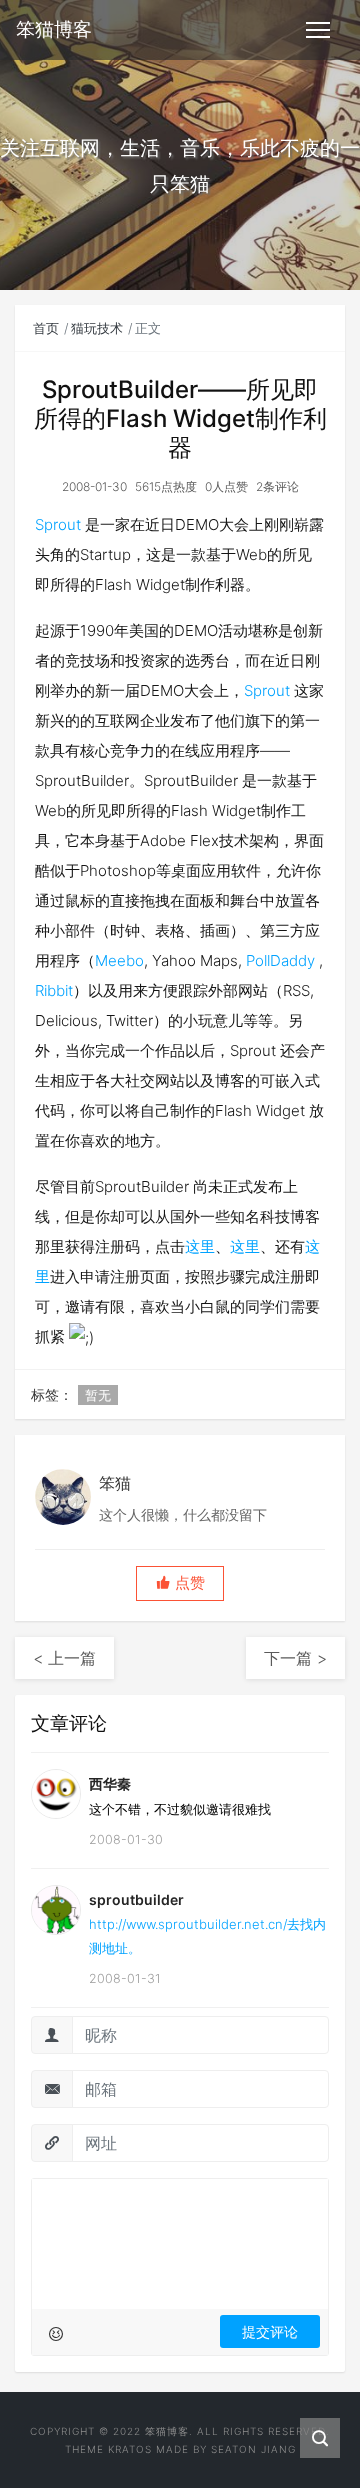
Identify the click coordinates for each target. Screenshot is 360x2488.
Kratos (130, 2449)
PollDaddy (280, 960)
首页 (46, 328)
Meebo (119, 960)
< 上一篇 (64, 1658)
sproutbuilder (136, 1899)
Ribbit (54, 990)
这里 (200, 1246)
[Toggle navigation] (318, 30)
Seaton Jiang (253, 2449)
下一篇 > (295, 1658)
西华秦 (110, 1783)
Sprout (58, 524)
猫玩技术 (97, 328)
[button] (180, 1583)
